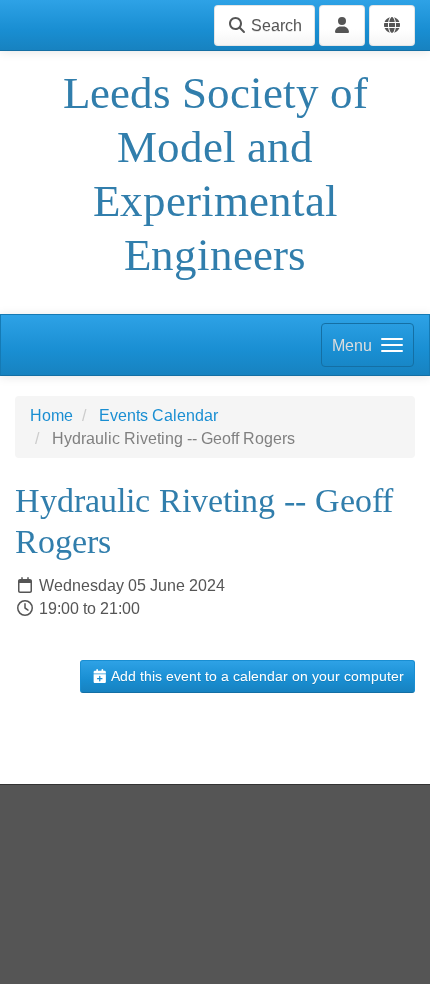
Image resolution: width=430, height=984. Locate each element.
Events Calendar (158, 415)
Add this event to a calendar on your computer (256, 676)
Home (51, 415)
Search (274, 25)
